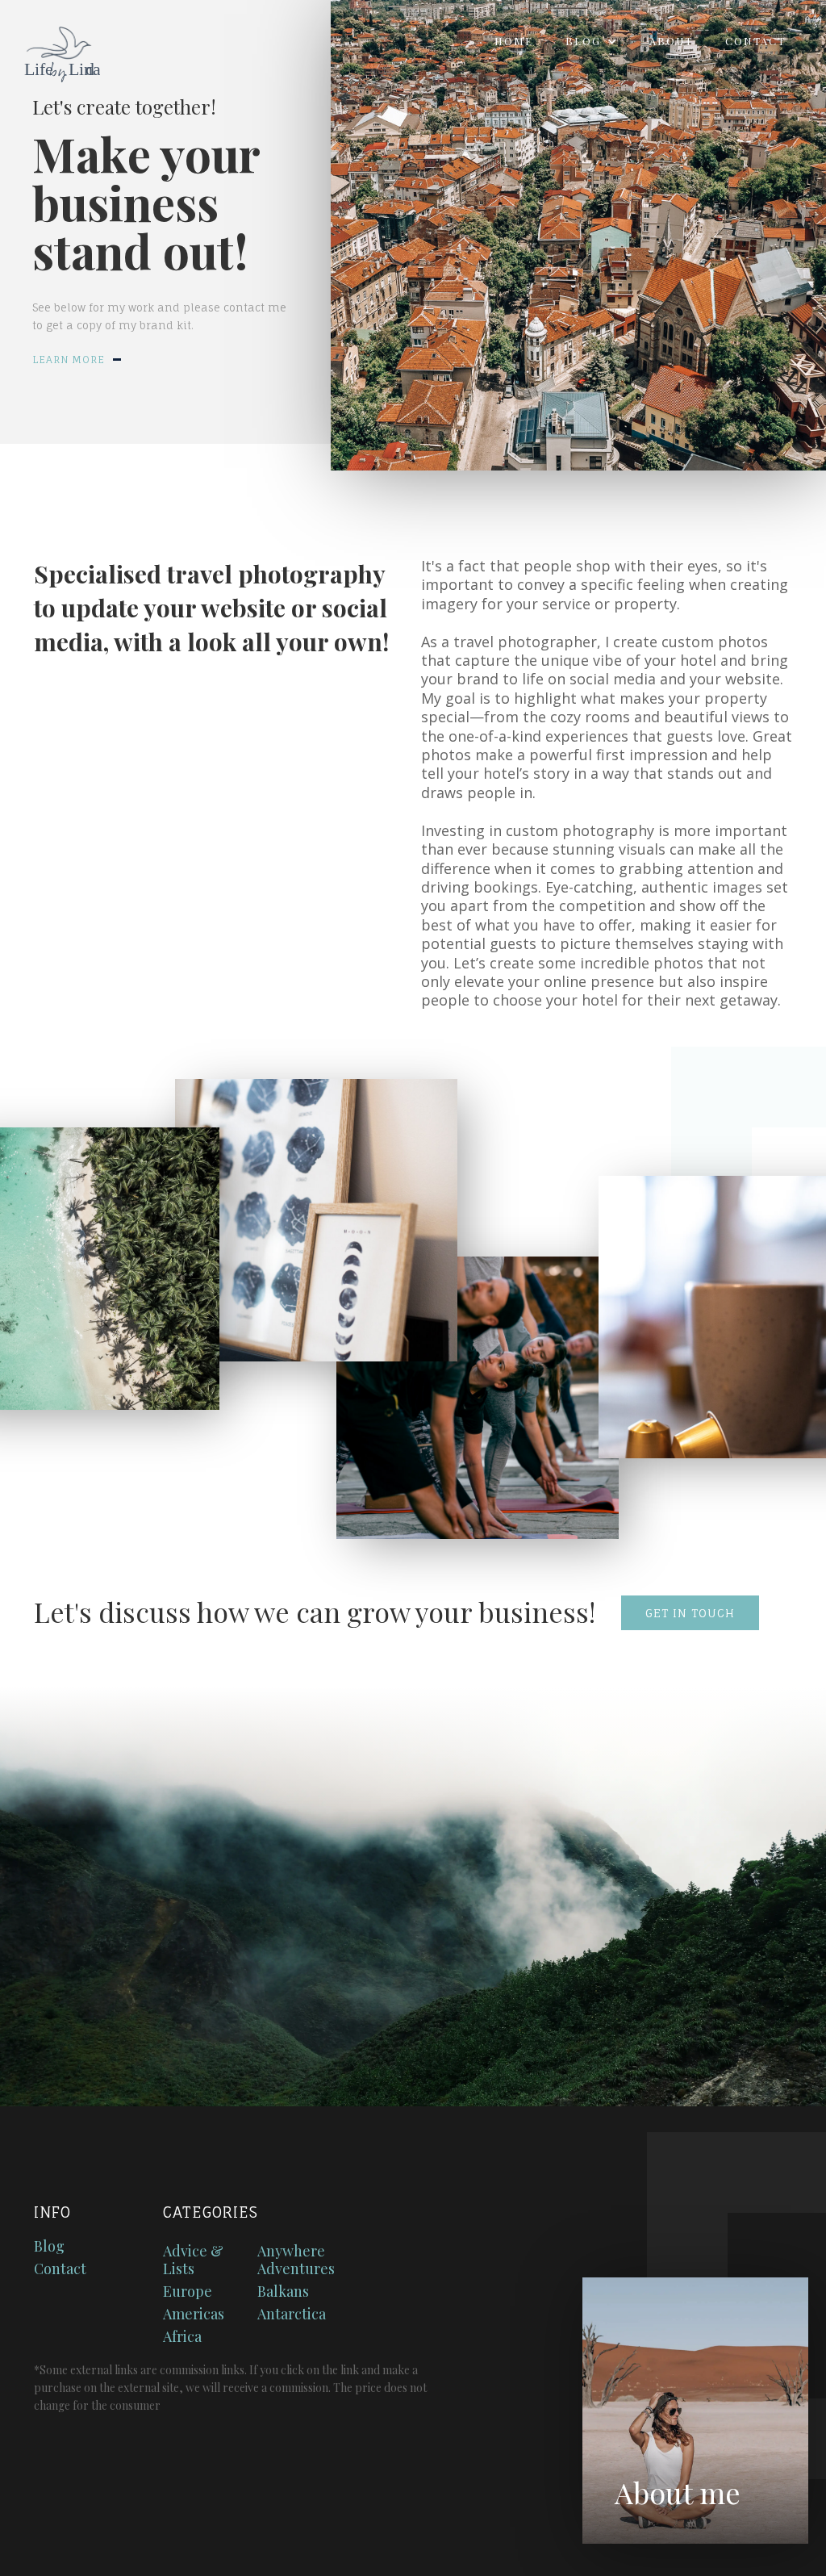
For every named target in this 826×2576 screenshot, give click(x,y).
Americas (194, 2314)
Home (514, 41)
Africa (182, 2336)
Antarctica (292, 2314)
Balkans (283, 2291)
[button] (591, 41)
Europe (188, 2291)
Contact (755, 41)
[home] (50, 49)
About (671, 41)
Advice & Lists (193, 2260)
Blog (49, 2246)
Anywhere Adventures (296, 2260)
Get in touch (690, 1613)
